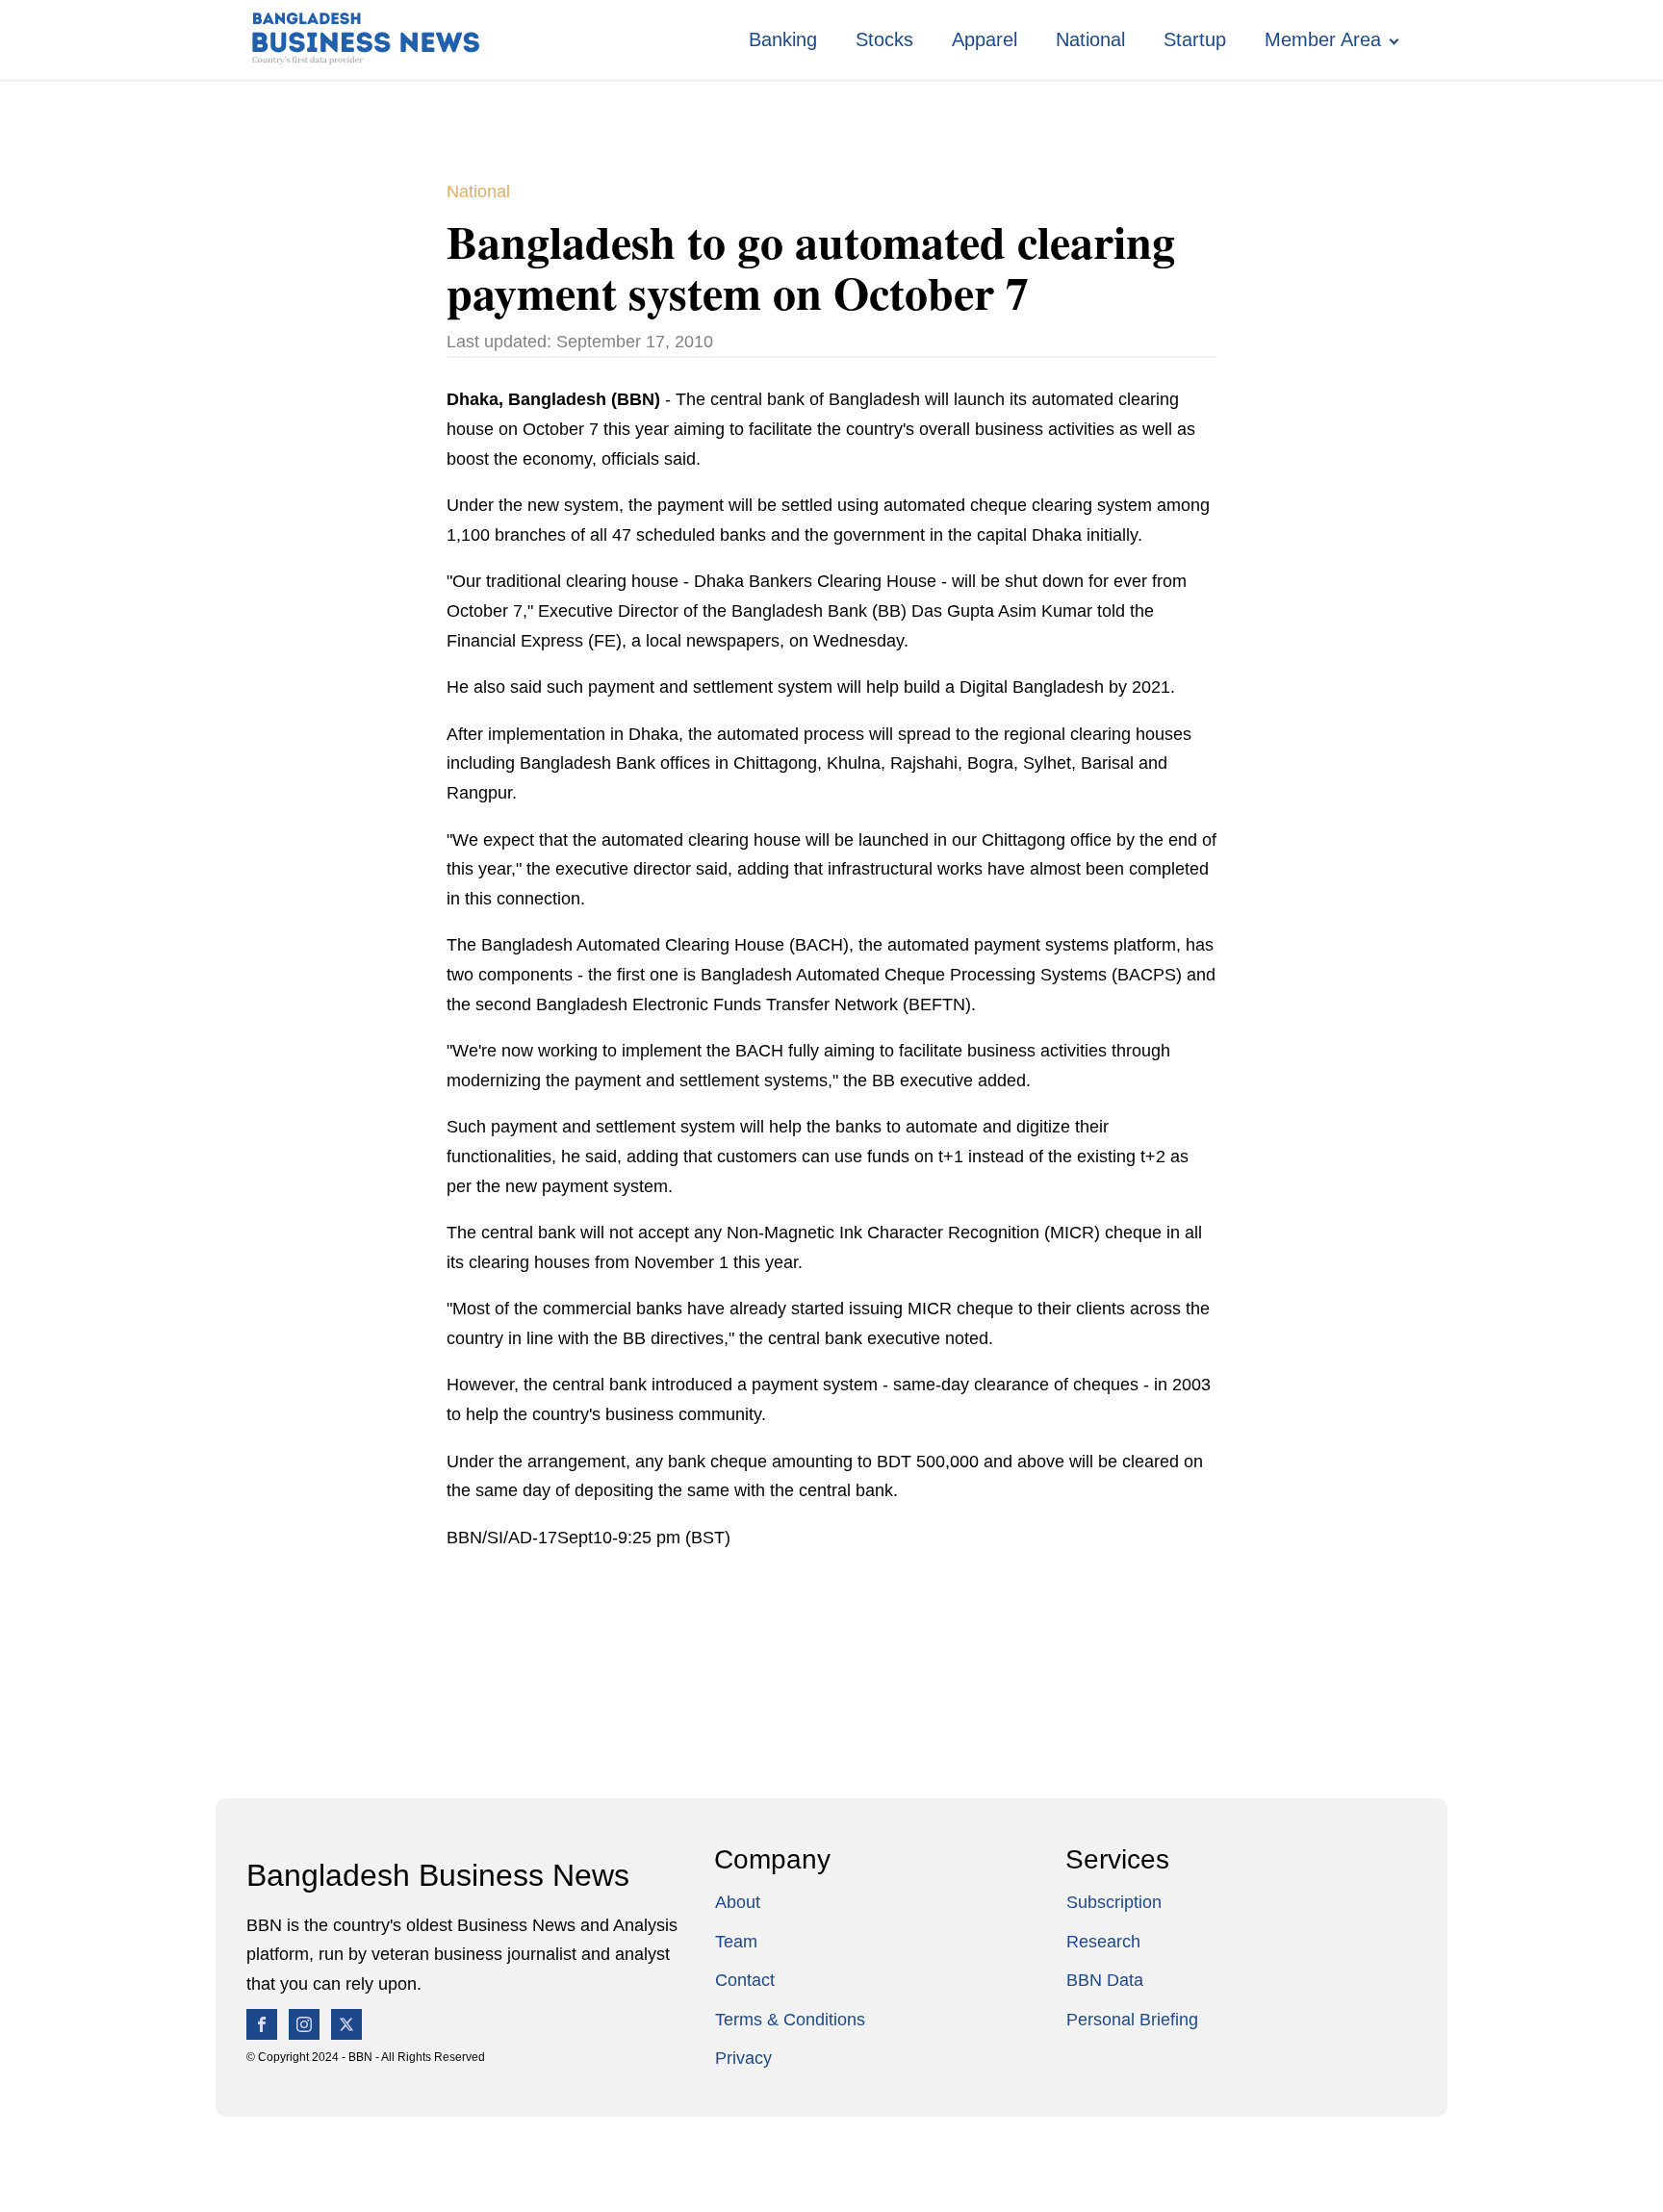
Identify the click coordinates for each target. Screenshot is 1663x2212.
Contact (745, 1980)
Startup (1195, 39)
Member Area (1323, 39)
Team (736, 1942)
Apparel (985, 39)
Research (1103, 1942)
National (1090, 39)
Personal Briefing (1132, 2020)
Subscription (1114, 1902)
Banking (783, 39)
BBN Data (1105, 1980)
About (738, 1902)
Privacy (743, 2058)
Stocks (884, 39)
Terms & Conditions (790, 2020)
